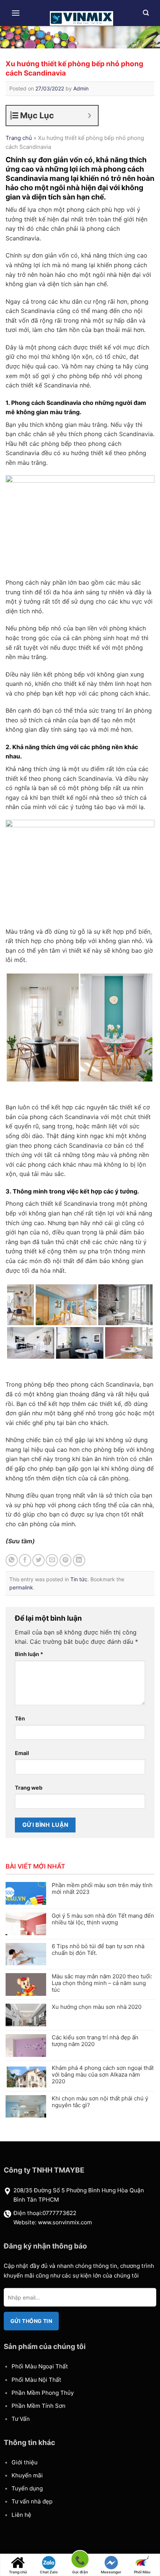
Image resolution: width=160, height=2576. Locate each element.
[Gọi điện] (80, 2561)
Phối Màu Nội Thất (36, 2380)
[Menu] (16, 13)
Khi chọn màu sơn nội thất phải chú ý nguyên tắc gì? (100, 2102)
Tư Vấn (21, 2419)
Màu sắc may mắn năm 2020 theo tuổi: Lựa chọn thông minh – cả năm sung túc (102, 1983)
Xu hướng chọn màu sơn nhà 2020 (97, 2007)
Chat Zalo (49, 2572)
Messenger (111, 2572)
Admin (81, 88)
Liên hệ (21, 2515)
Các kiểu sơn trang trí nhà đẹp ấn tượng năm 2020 (95, 2041)
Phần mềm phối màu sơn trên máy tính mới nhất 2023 (102, 1889)
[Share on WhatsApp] (12, 1560)
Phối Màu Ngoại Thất (40, 2366)
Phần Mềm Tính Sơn (39, 2406)
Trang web (29, 1788)
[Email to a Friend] (52, 1560)
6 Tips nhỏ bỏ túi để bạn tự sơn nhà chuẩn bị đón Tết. (98, 1950)
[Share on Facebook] (25, 1560)
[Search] (146, 13)
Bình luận (29, 1654)
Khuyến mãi (27, 2475)
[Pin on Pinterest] (66, 1560)
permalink (21, 1587)
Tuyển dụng (27, 2488)
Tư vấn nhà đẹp (32, 2501)
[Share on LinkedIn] (79, 1560)
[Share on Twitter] (39, 1560)
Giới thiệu (25, 2462)
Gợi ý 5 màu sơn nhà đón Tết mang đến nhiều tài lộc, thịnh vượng (103, 1919)
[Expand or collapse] (89, 116)
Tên (20, 1718)
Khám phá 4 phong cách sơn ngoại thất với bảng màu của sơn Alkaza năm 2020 (103, 2075)
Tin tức (79, 1579)
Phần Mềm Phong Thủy (43, 2393)
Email (22, 1753)
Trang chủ (19, 138)
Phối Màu (142, 2572)
